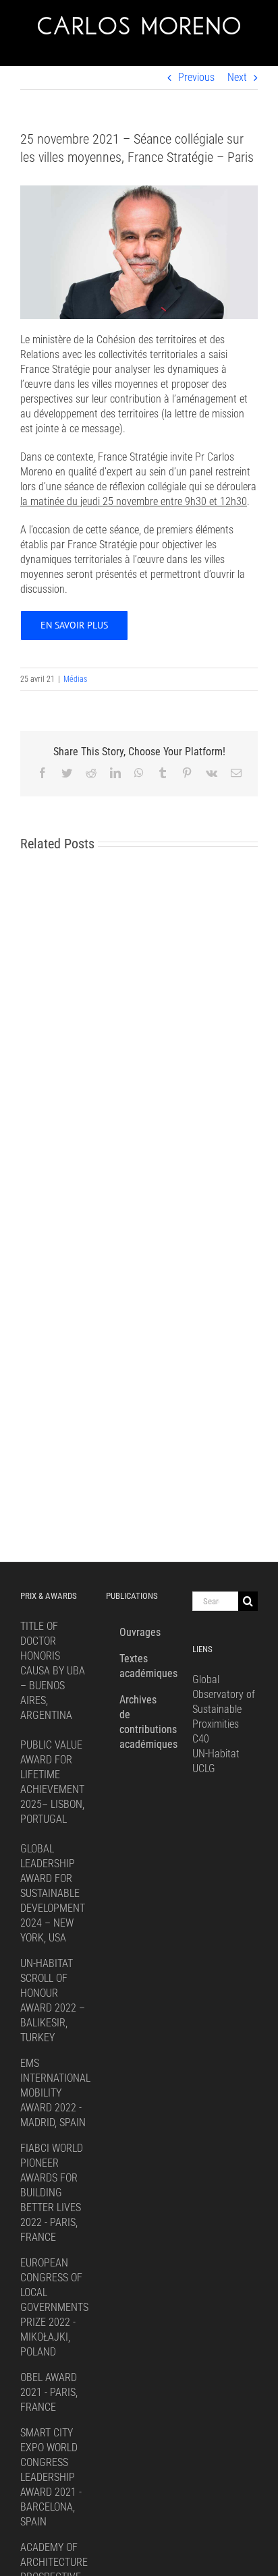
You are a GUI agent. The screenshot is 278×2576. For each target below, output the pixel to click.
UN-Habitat (216, 1754)
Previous (196, 77)
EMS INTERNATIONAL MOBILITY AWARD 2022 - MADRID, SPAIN (55, 2093)
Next (237, 77)
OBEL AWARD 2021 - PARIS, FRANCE (49, 2392)
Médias (75, 679)
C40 (201, 1739)
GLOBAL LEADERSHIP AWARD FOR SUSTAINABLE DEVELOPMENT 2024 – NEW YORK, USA (53, 1893)
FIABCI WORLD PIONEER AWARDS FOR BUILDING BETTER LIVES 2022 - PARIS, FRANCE (52, 2193)
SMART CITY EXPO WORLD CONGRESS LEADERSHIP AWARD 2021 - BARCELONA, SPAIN (51, 2477)
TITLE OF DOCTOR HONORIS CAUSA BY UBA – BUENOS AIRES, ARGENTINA (53, 1671)
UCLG (204, 1768)
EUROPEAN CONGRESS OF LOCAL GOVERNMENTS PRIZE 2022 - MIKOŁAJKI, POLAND (54, 2307)
